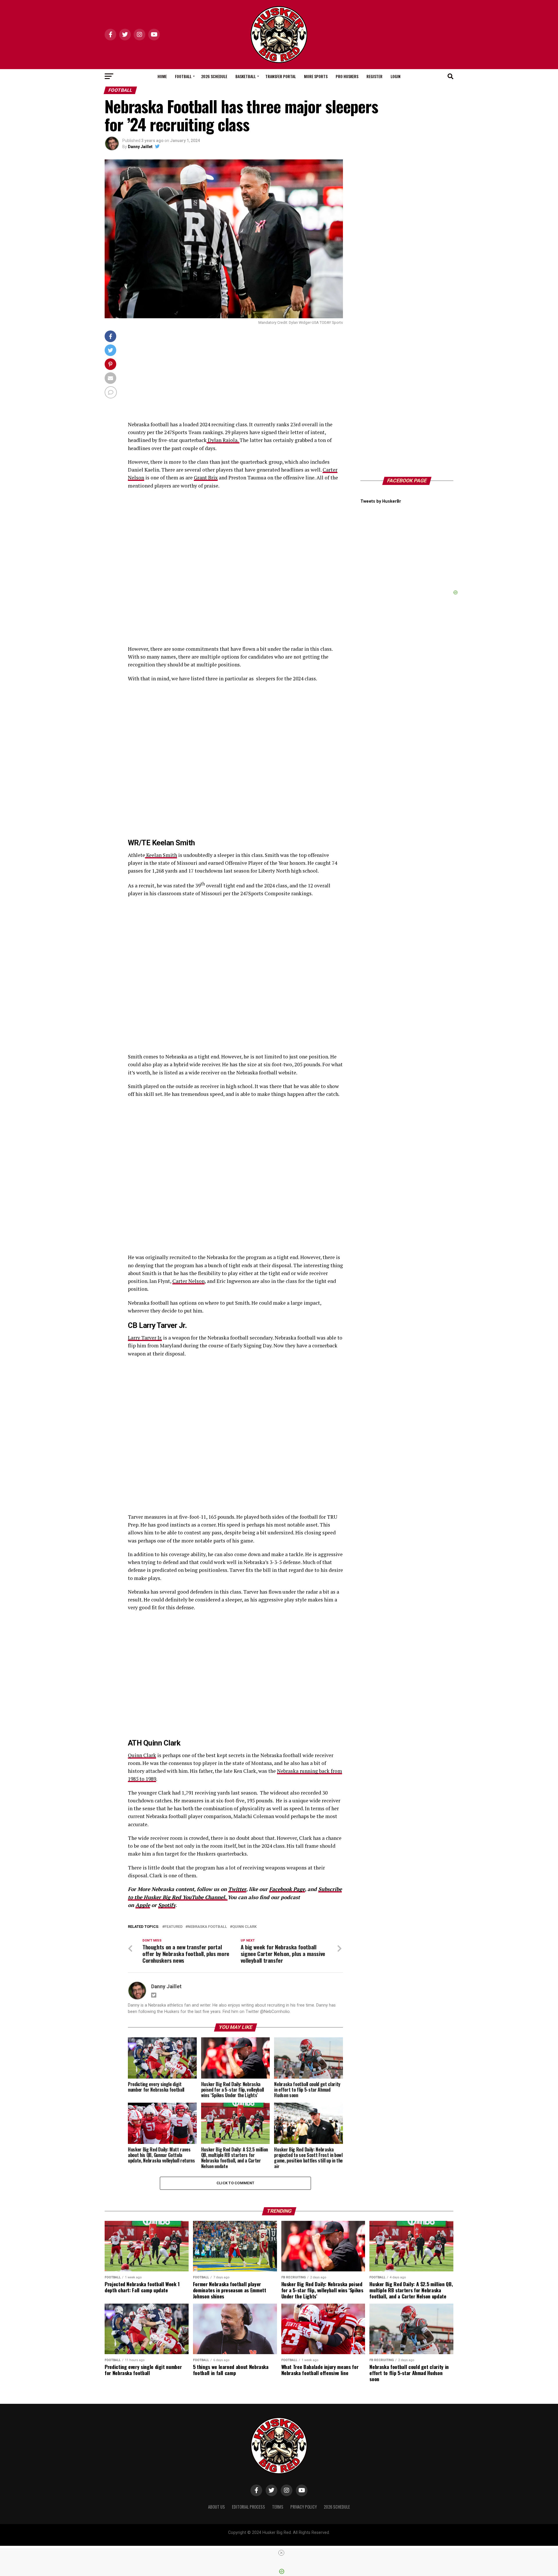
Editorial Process (248, 2507)
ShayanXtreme (293, 2538)
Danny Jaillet (140, 147)
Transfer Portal (281, 76)
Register (374, 76)
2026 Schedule (214, 76)
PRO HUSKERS (347, 76)
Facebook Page (287, 1889)
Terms (278, 2507)
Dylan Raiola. (223, 440)
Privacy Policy (304, 2507)
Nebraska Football (207, 1927)
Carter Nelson (188, 1281)
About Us (217, 2507)
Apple (143, 1905)
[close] (281, 2553)
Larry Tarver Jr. (145, 1338)
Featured (174, 1927)
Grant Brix (206, 478)
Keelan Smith (161, 855)
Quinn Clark (142, 1755)
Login (396, 76)
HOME (162, 76)
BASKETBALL (246, 76)
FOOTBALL (183, 76)
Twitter (237, 1889)
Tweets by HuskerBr (381, 501)
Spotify (167, 1905)
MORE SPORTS (316, 76)
